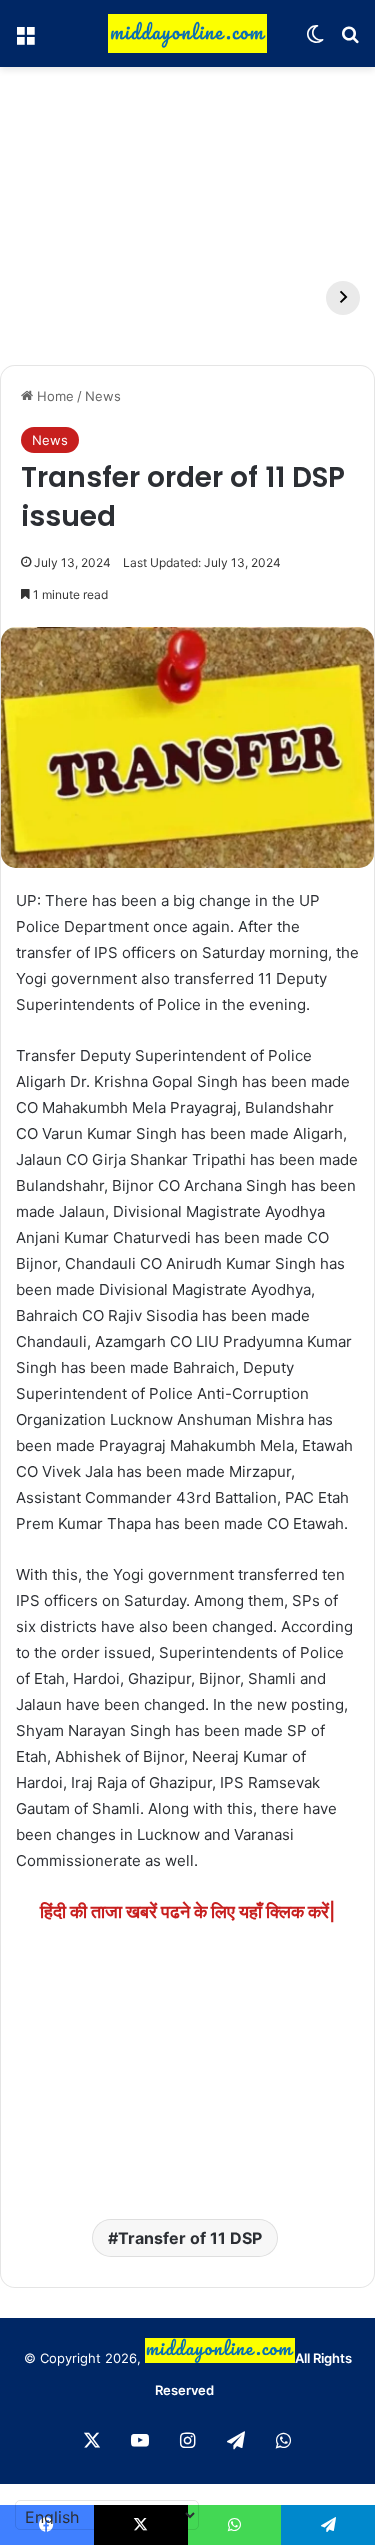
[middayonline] (188, 33)
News (103, 396)
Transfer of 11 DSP (190, 2238)
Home (53, 396)
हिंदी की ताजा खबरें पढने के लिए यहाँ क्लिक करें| (187, 1911)
